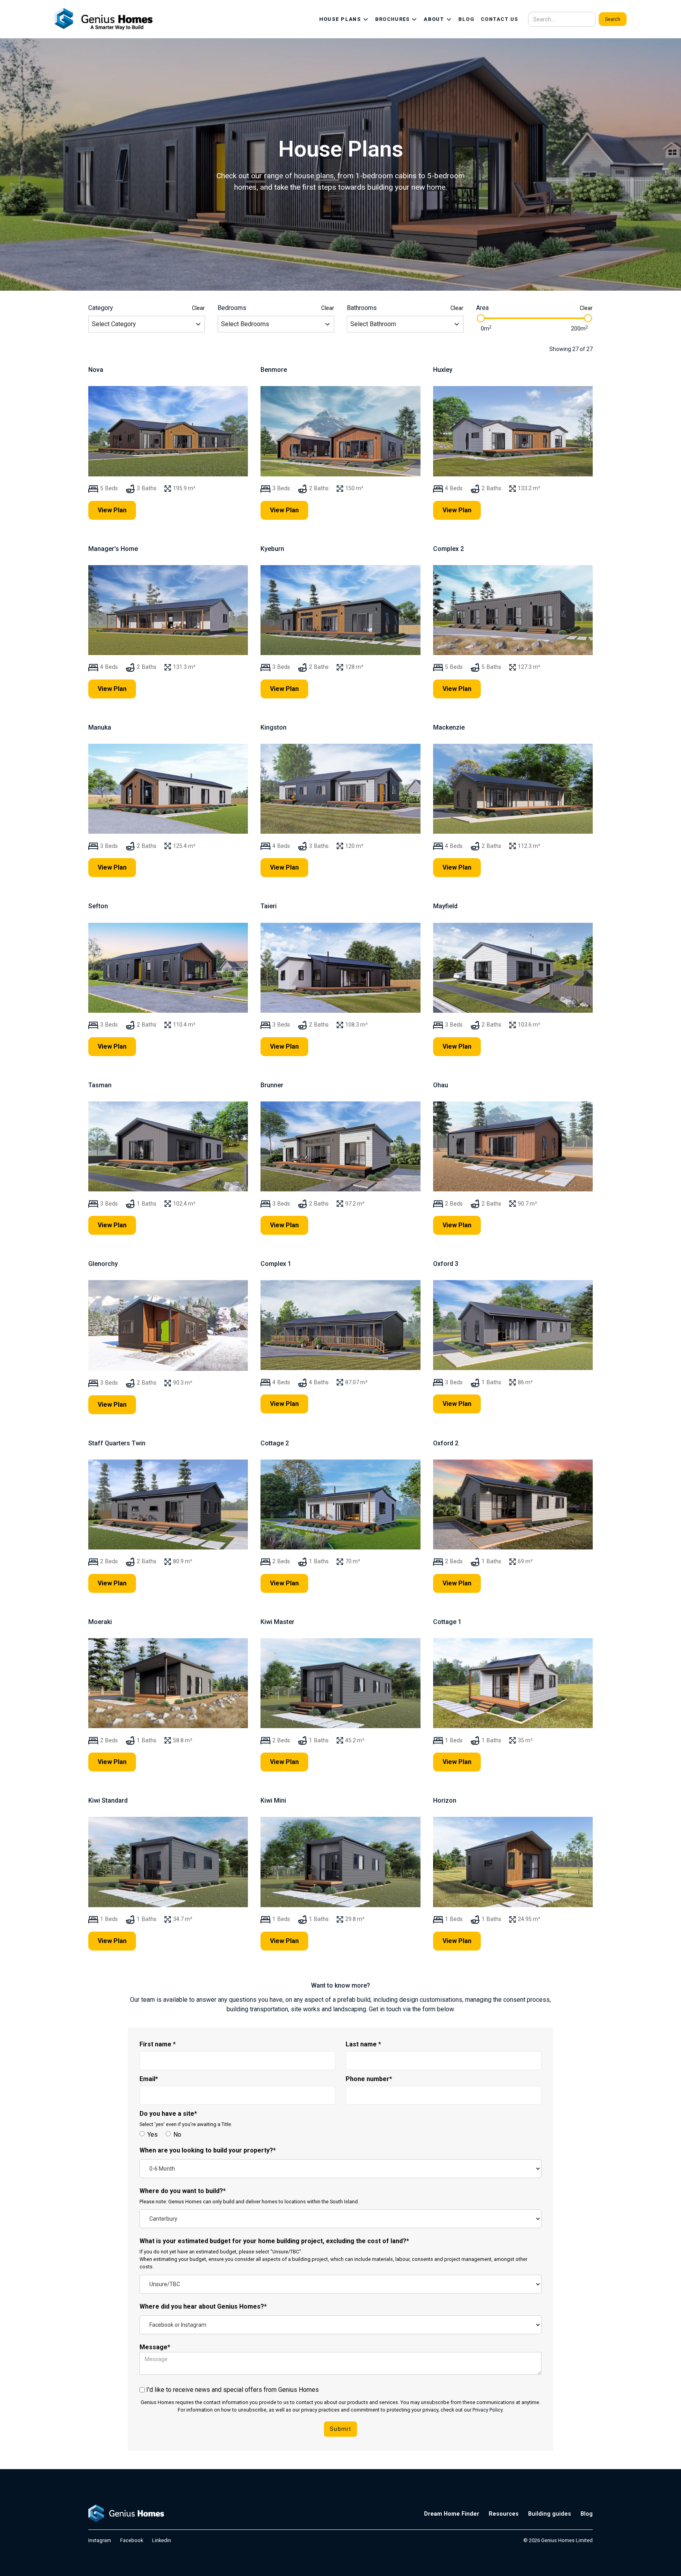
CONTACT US (500, 19)
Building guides (550, 2514)
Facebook (132, 2540)
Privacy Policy (487, 2410)
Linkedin (162, 2540)
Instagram (100, 2540)
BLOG (466, 19)
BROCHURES (393, 19)
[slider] (481, 318)
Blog (587, 2514)
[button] (344, 19)
